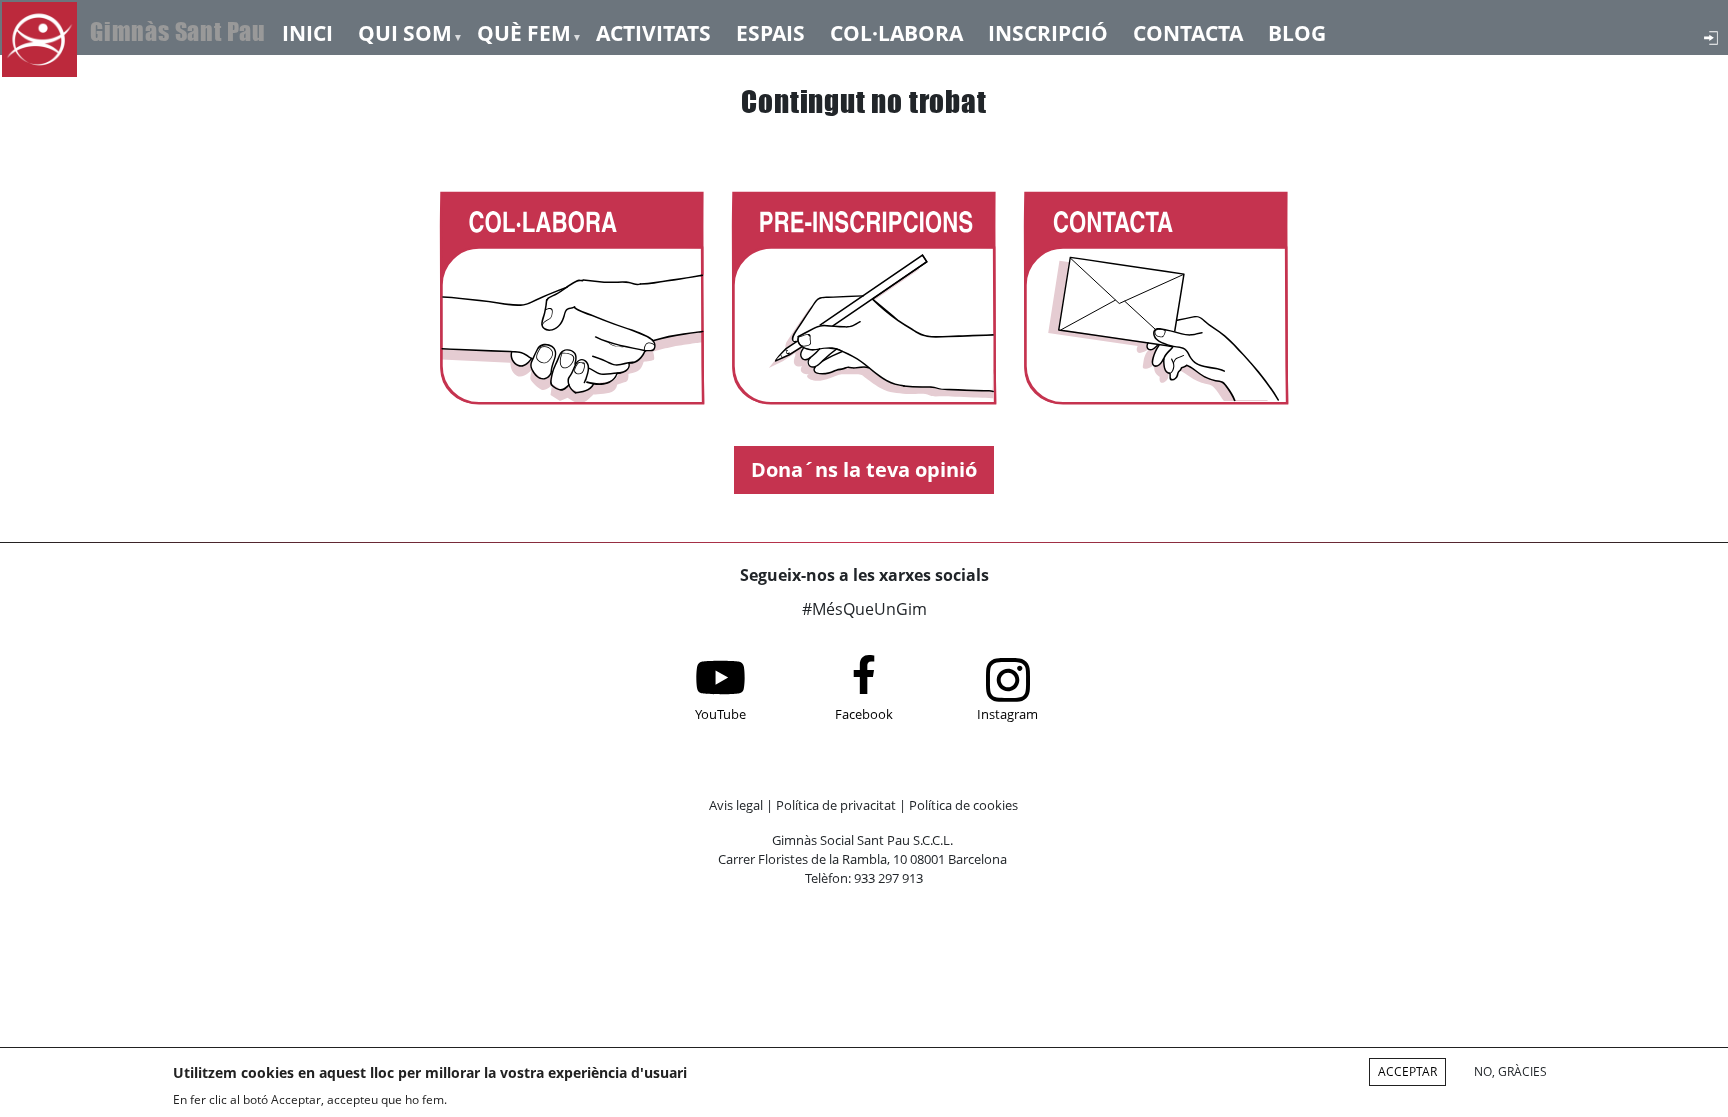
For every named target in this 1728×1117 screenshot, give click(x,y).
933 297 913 (888, 878)
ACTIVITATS (653, 31)
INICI (307, 31)
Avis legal (736, 805)
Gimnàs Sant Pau (178, 31)
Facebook (864, 714)
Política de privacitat (836, 805)
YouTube (720, 714)
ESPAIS (770, 31)
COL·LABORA (896, 31)
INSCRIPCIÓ (1048, 31)
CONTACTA (1188, 31)
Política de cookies (963, 805)
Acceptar (1407, 1071)
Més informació (509, 1099)
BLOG (1297, 31)
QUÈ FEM (524, 31)
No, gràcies (1510, 1071)
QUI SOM (405, 31)
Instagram (1007, 714)
